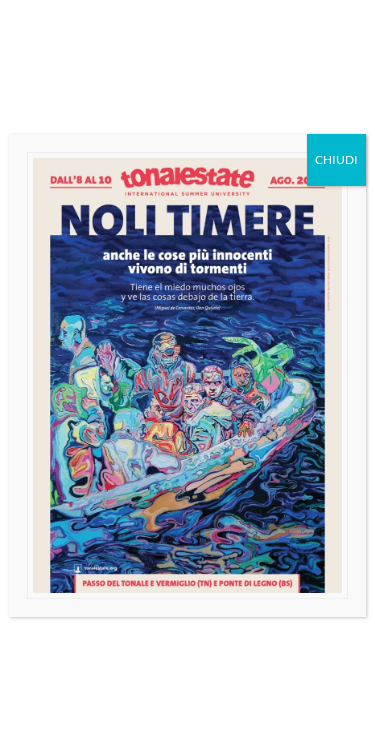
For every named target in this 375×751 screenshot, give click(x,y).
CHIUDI (336, 159)
